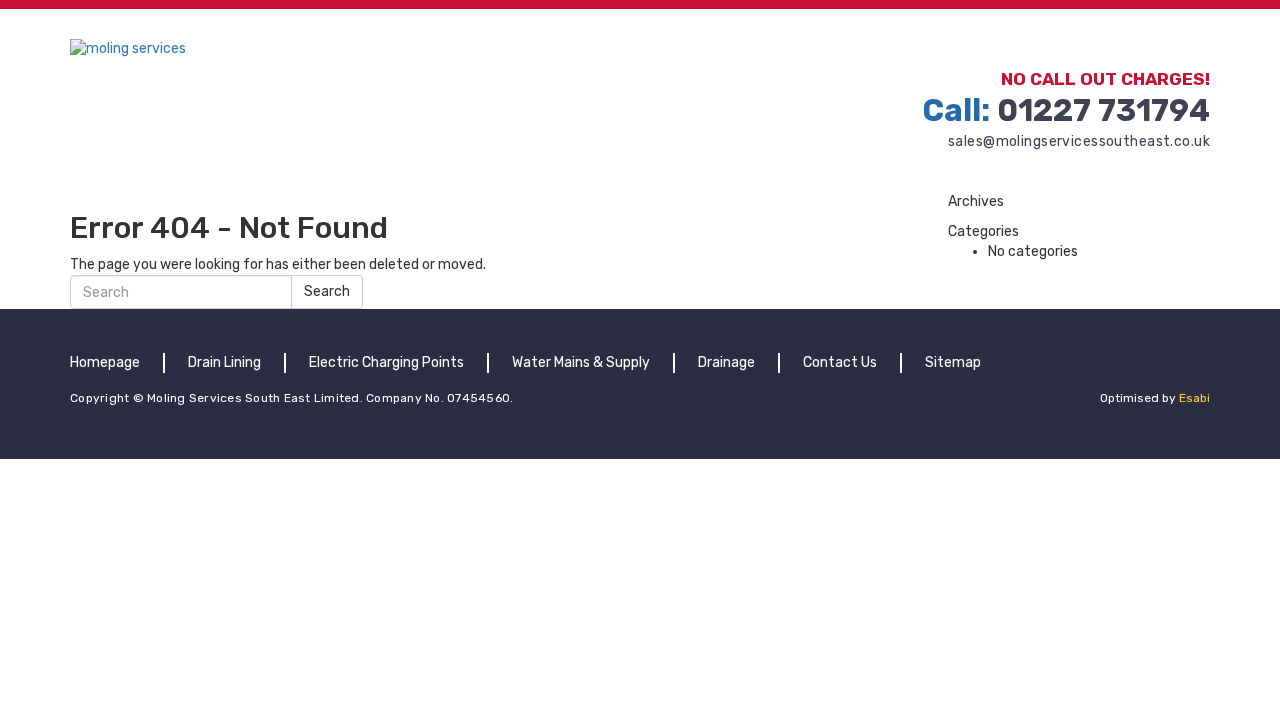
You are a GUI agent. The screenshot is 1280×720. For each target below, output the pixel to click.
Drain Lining (224, 362)
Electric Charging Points (386, 362)
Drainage (726, 362)
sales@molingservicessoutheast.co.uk (1079, 141)
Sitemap (953, 362)
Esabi (1194, 398)
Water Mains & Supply (581, 362)
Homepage (105, 362)
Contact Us (840, 362)
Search (327, 291)
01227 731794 (1066, 110)
